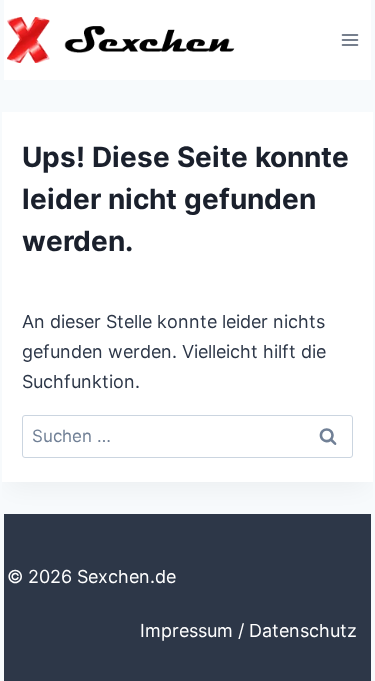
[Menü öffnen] (349, 39)
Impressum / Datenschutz (248, 630)
